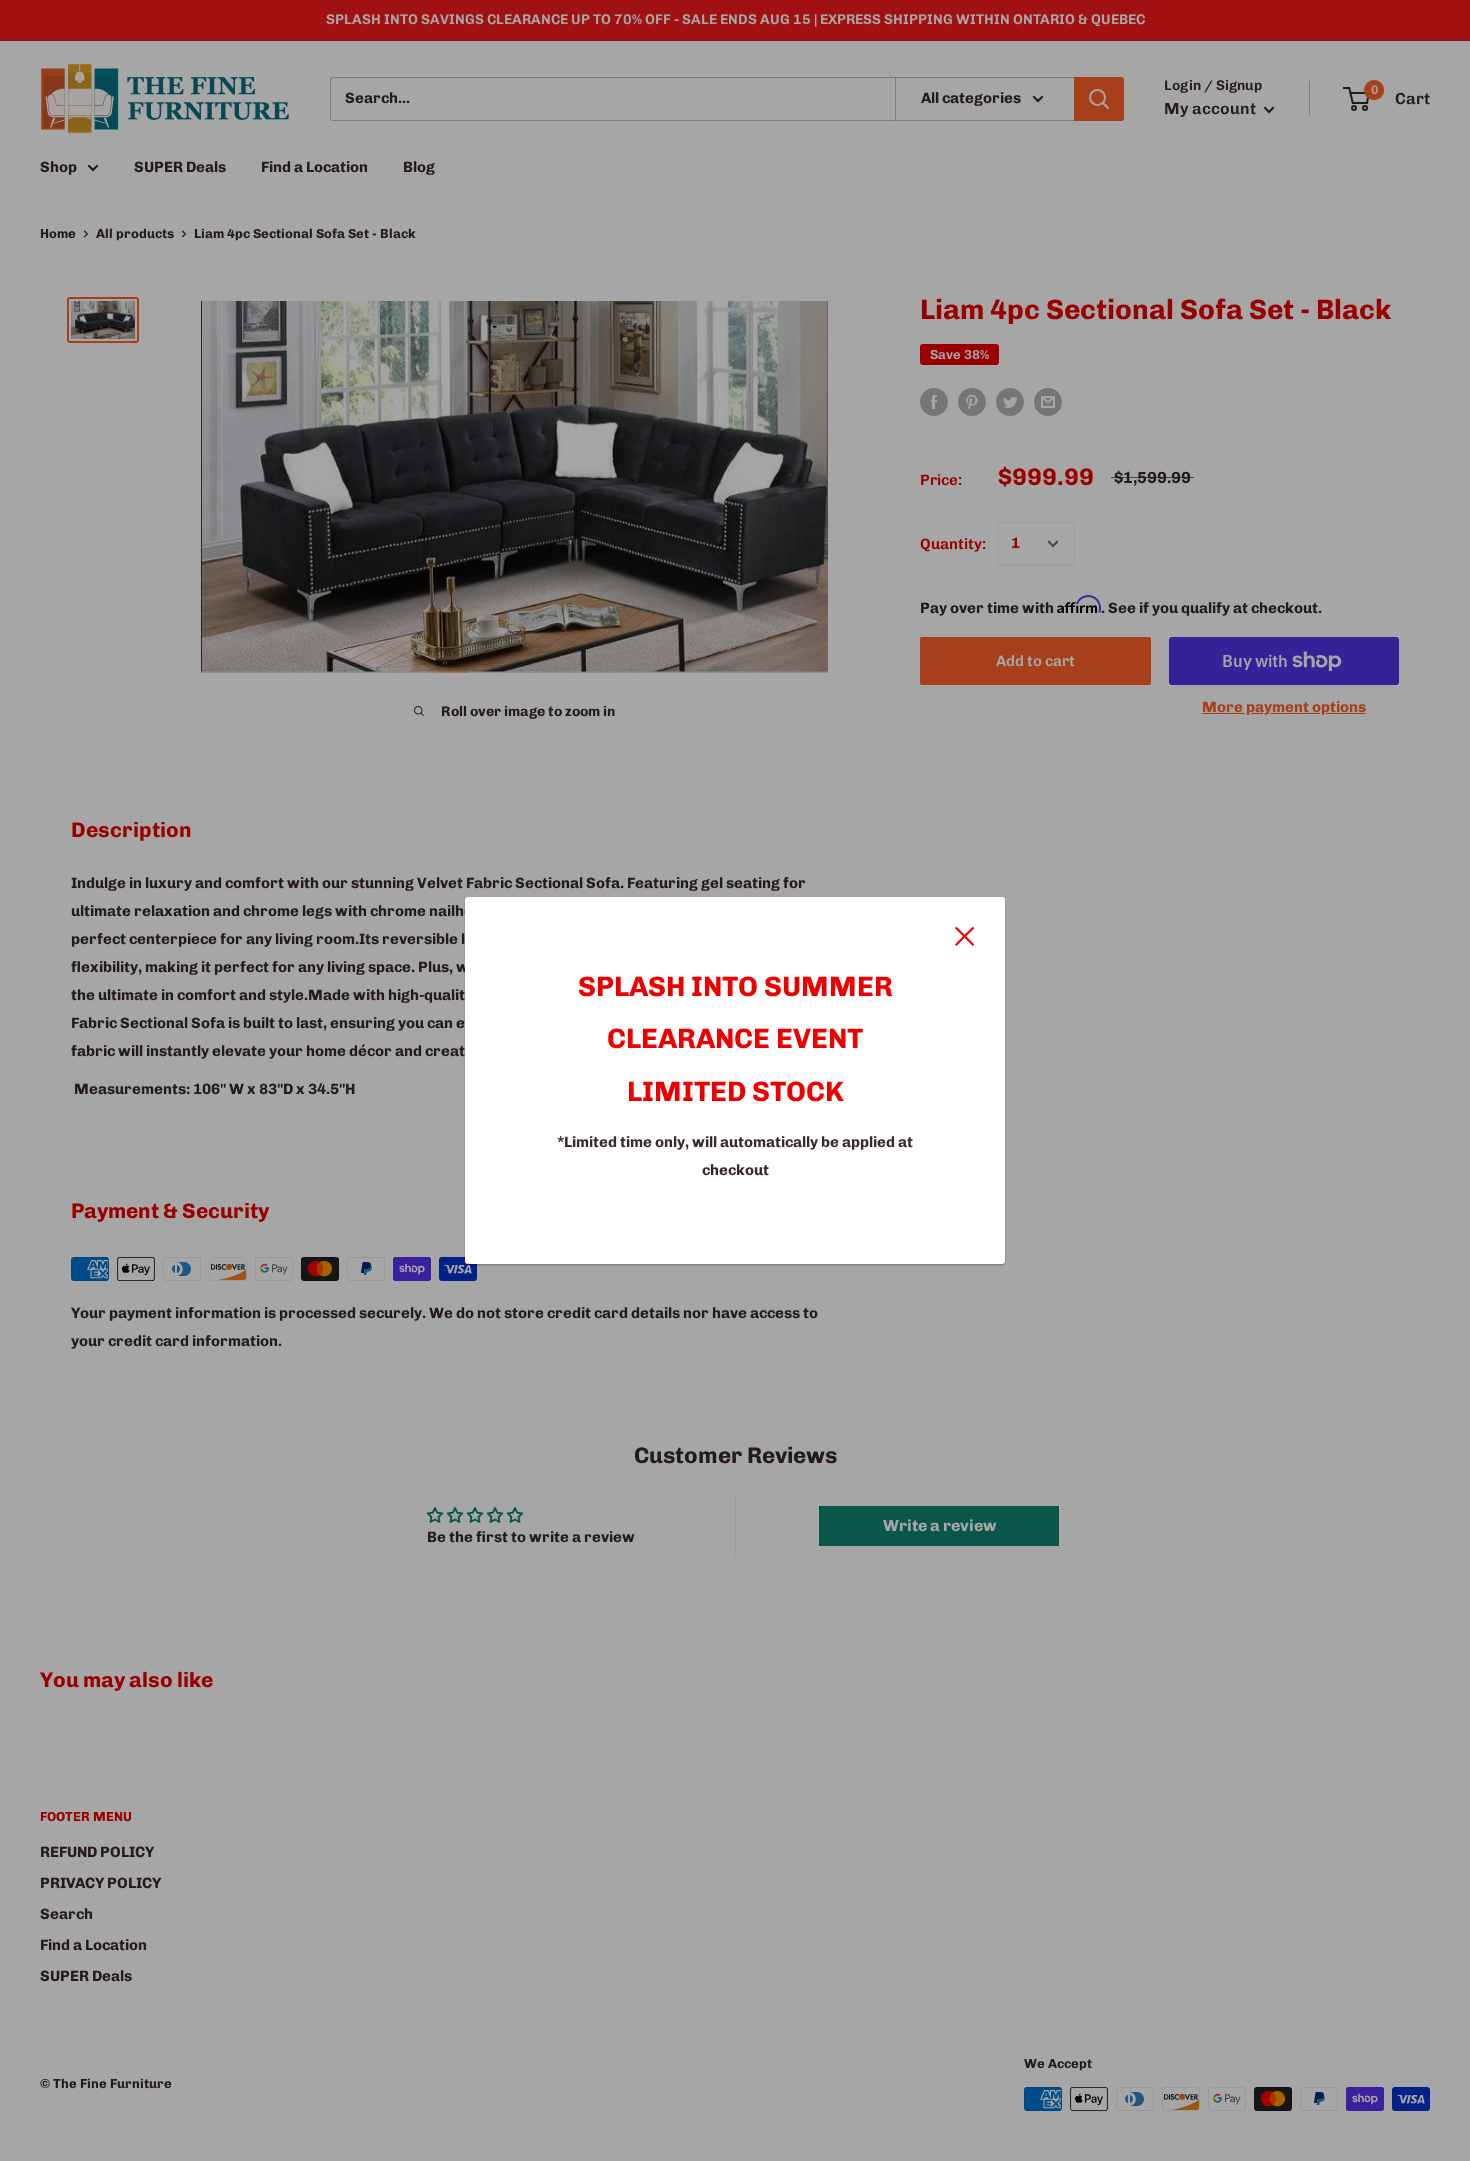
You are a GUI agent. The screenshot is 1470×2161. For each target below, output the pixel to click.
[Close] (965, 935)
